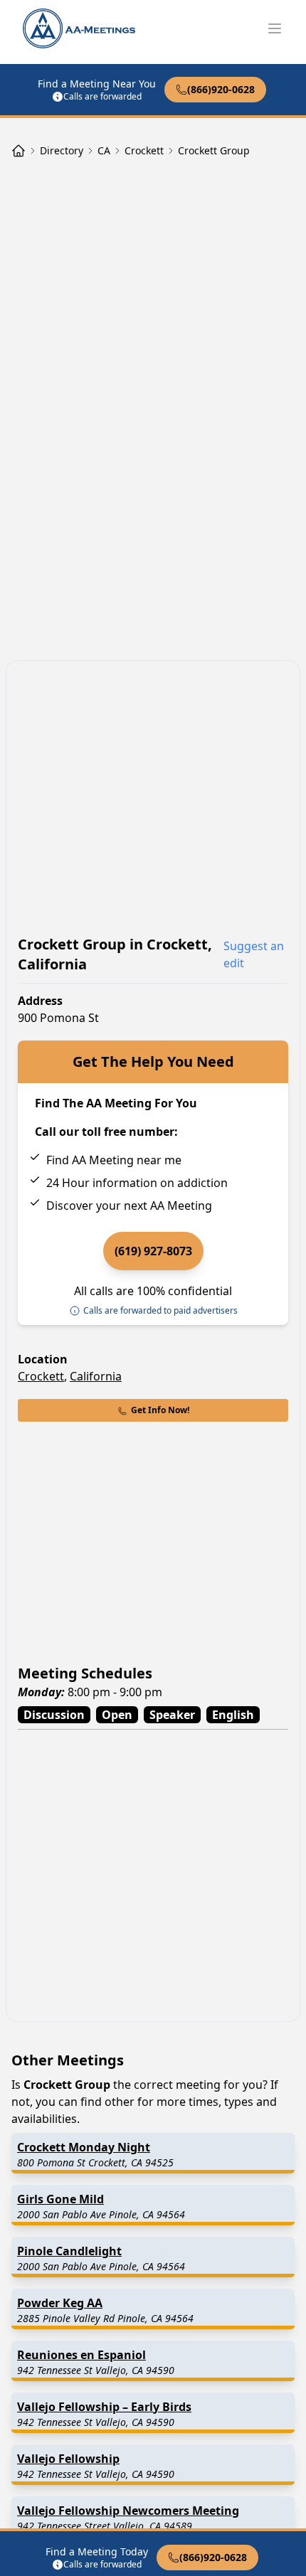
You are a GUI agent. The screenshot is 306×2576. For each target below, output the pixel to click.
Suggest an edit (254, 954)
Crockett (41, 1376)
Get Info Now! (160, 1410)
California (96, 1376)
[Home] (19, 151)
